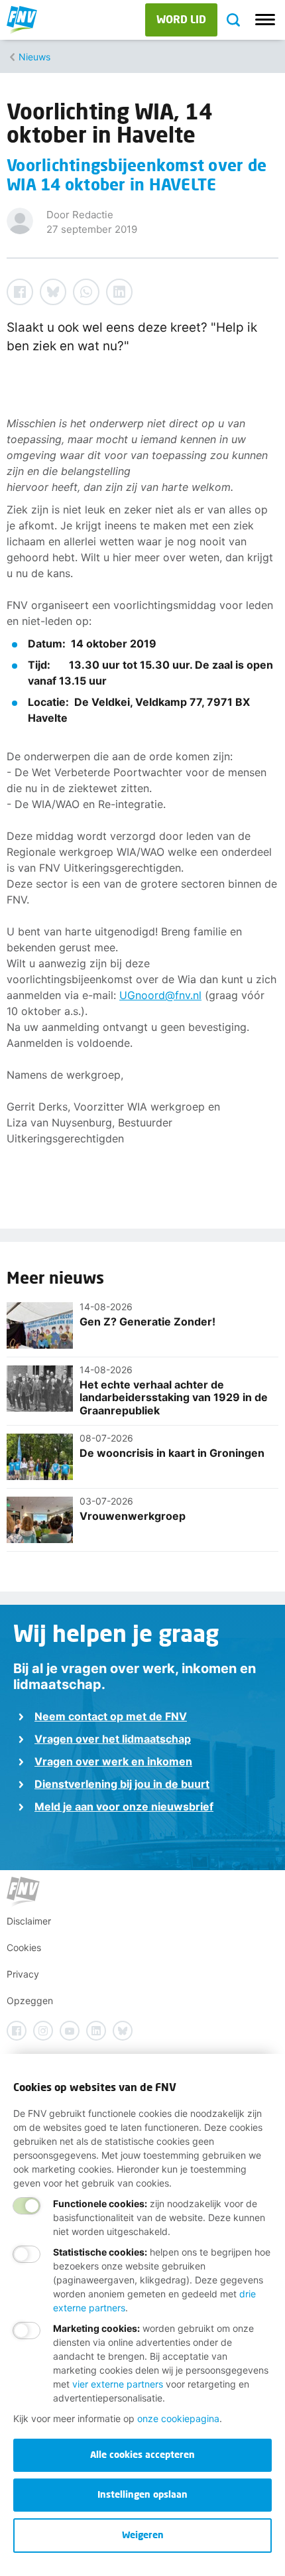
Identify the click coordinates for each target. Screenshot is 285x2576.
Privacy (23, 1974)
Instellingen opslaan (142, 2494)
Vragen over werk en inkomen (113, 1761)
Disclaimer (29, 1921)
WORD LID (181, 19)
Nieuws (34, 57)
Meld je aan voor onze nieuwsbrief (124, 1806)
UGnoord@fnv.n (159, 995)
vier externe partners (118, 2384)
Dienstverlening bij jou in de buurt (122, 1784)
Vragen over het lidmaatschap (113, 1739)
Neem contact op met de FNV (111, 1716)
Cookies (24, 1947)
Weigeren (143, 2535)
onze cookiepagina (178, 2418)
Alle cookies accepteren (142, 2454)
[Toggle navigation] (265, 20)
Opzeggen (30, 2000)
